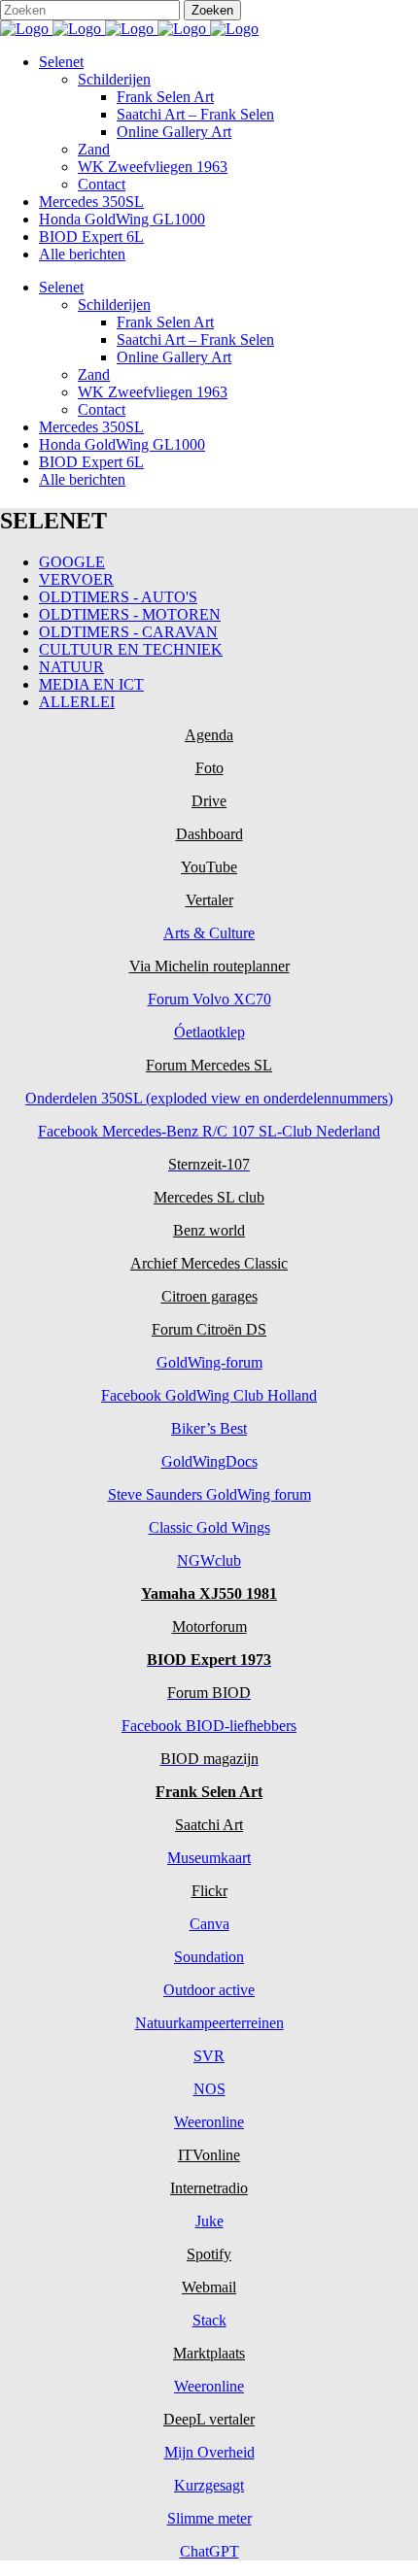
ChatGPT (209, 2551)
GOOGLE (72, 562)
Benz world (209, 1230)
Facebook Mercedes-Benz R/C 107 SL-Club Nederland (209, 1131)
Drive (209, 801)
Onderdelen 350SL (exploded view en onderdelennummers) (209, 1098)
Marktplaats (209, 2353)
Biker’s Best (209, 1428)
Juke (209, 2221)
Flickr (209, 1891)
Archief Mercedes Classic (209, 1263)
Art (231, 1825)
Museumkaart (209, 1858)
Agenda (209, 735)
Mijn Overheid (209, 2452)
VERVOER (76, 579)
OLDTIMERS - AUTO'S (118, 597)
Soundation (209, 1957)
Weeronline (209, 2122)
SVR (209, 2056)
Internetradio (209, 2188)
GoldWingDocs (209, 1461)
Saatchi (197, 1825)
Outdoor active (209, 1990)
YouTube (209, 867)
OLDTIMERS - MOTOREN (130, 614)
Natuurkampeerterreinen (209, 2023)
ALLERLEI (77, 702)
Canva (209, 1924)
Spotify (209, 2254)
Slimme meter (209, 2518)
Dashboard (209, 834)
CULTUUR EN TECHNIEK (131, 649)
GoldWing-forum (209, 1362)
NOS (209, 2089)
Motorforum (209, 1627)
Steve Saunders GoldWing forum (209, 1494)
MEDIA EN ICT (91, 684)
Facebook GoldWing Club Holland (209, 1395)
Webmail (209, 2287)
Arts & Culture (209, 933)
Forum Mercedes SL (209, 1065)
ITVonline (209, 2155)
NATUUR (71, 667)
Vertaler (209, 900)
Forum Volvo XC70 (209, 999)
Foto (209, 768)
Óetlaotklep (209, 1032)
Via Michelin (169, 966)
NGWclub (209, 1560)
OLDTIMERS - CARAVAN (128, 632)
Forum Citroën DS (209, 1329)
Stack (209, 2320)
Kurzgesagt (209, 2485)
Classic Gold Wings (209, 1527)
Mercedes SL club (209, 1197)
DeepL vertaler (209, 2419)
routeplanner (249, 966)
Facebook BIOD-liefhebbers (209, 1726)
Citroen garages (209, 1296)
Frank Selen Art (209, 1792)
